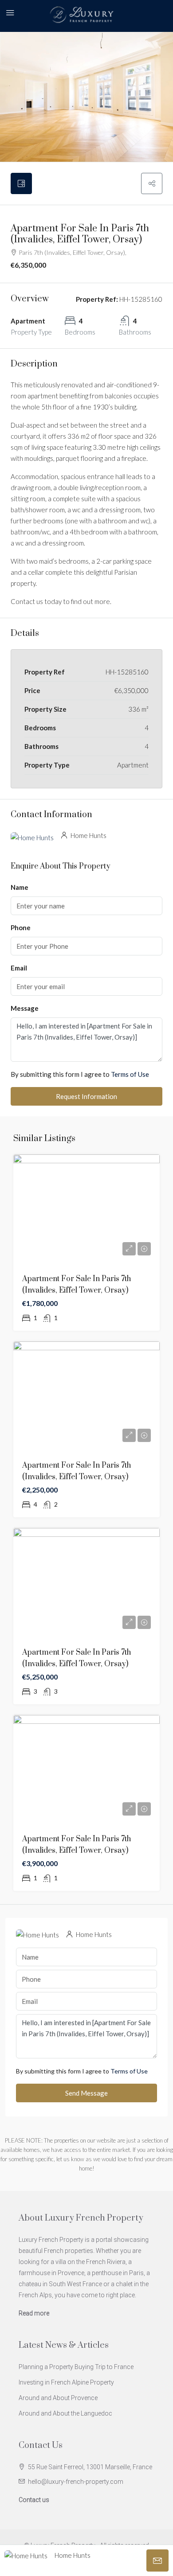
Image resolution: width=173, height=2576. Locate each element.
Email (19, 968)
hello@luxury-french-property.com (76, 2482)
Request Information (86, 1096)
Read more (34, 2313)
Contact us (34, 2500)
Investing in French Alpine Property (66, 2382)
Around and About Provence (58, 2398)
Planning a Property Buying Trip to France (76, 2367)
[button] (152, 183)
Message (25, 1008)
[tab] (21, 183)
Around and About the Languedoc (65, 2413)
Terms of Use (130, 1074)
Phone (21, 928)
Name (20, 887)
